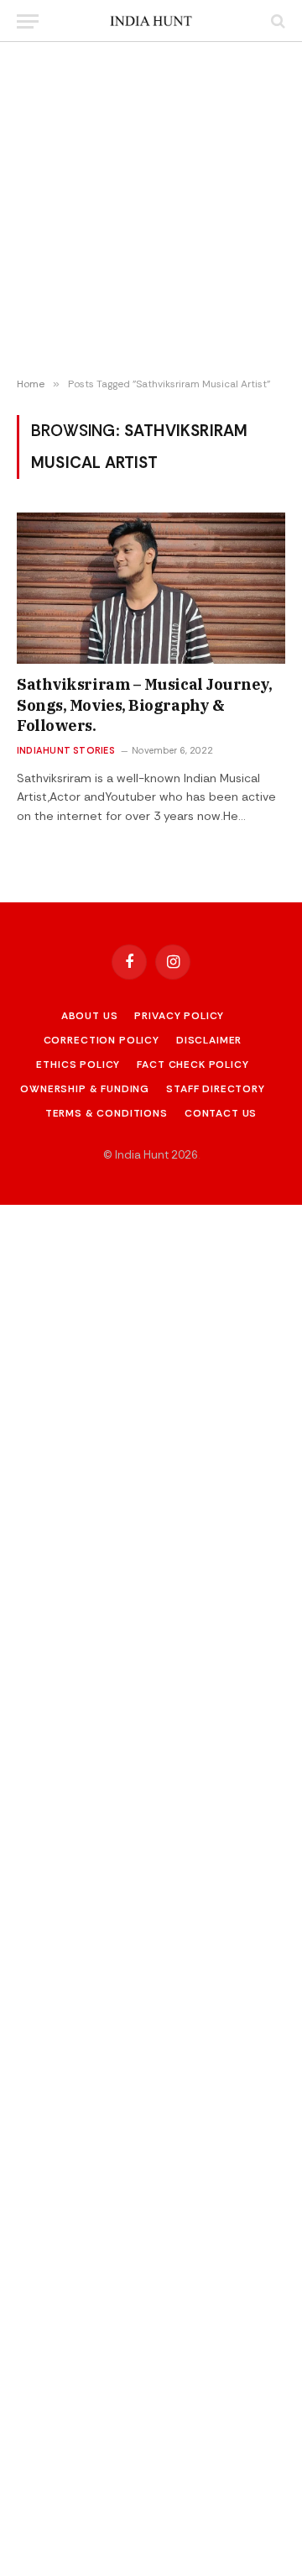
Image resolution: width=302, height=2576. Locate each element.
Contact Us (221, 1113)
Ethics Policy (78, 1065)
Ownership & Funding (85, 1089)
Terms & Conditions (107, 1113)
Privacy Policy (179, 1016)
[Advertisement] (151, 210)
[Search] (276, 21)
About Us (90, 1016)
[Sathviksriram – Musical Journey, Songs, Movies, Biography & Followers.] (151, 588)
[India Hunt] (151, 21)
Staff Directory (216, 1089)
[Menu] (28, 21)
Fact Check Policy (193, 1065)
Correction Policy (102, 1040)
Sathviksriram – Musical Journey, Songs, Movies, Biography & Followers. (145, 705)
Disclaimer (209, 1040)
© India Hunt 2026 (151, 1155)
